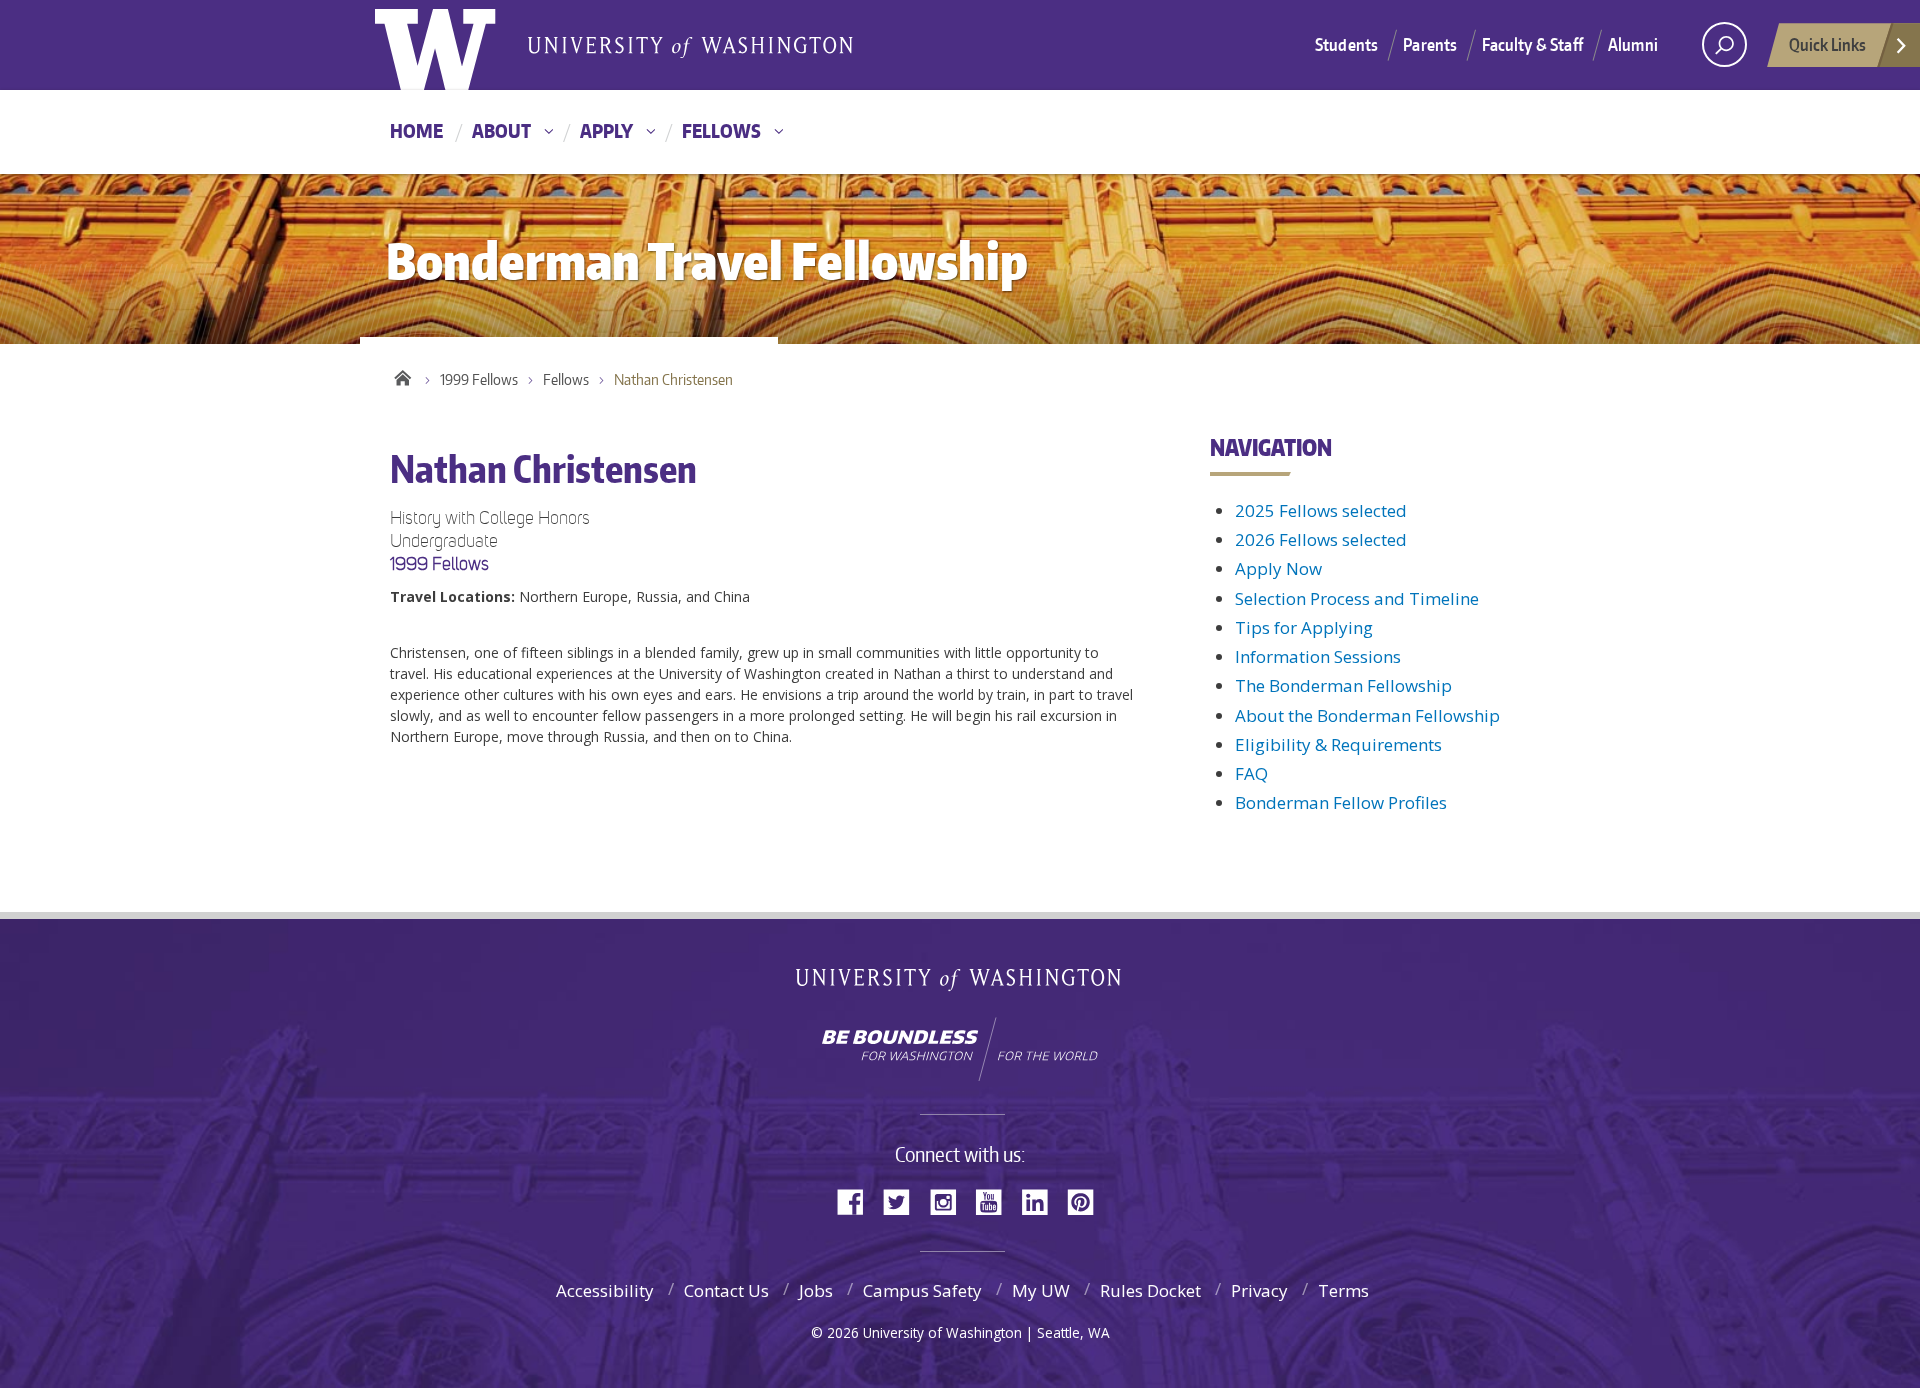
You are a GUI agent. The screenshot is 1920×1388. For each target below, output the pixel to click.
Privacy (1259, 1290)
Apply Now (1278, 568)
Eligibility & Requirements (1338, 744)
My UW (1041, 1290)
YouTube (996, 1200)
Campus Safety (922, 1290)
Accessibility (605, 1290)
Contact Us (726, 1290)
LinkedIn (1042, 1200)
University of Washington (456, 45)
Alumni (1633, 44)
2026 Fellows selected (1321, 539)
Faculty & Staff (1532, 44)
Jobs (816, 1290)
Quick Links (1827, 44)
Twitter (904, 1200)
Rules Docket (1150, 1290)
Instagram (950, 1200)
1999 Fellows (479, 379)
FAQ (1251, 773)
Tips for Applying (1304, 627)
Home (416, 130)
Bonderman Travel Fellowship (690, 46)
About (501, 130)
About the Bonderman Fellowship (1367, 715)
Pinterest (1088, 1200)
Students (1346, 44)
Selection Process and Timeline (1357, 598)
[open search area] (1724, 44)
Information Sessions (1318, 656)
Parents (1430, 44)
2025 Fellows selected (1321, 510)
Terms (1343, 1290)
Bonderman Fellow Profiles (1341, 802)
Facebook (858, 1200)
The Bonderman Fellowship (1343, 685)
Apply (606, 130)
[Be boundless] (960, 1049)
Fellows (721, 130)
